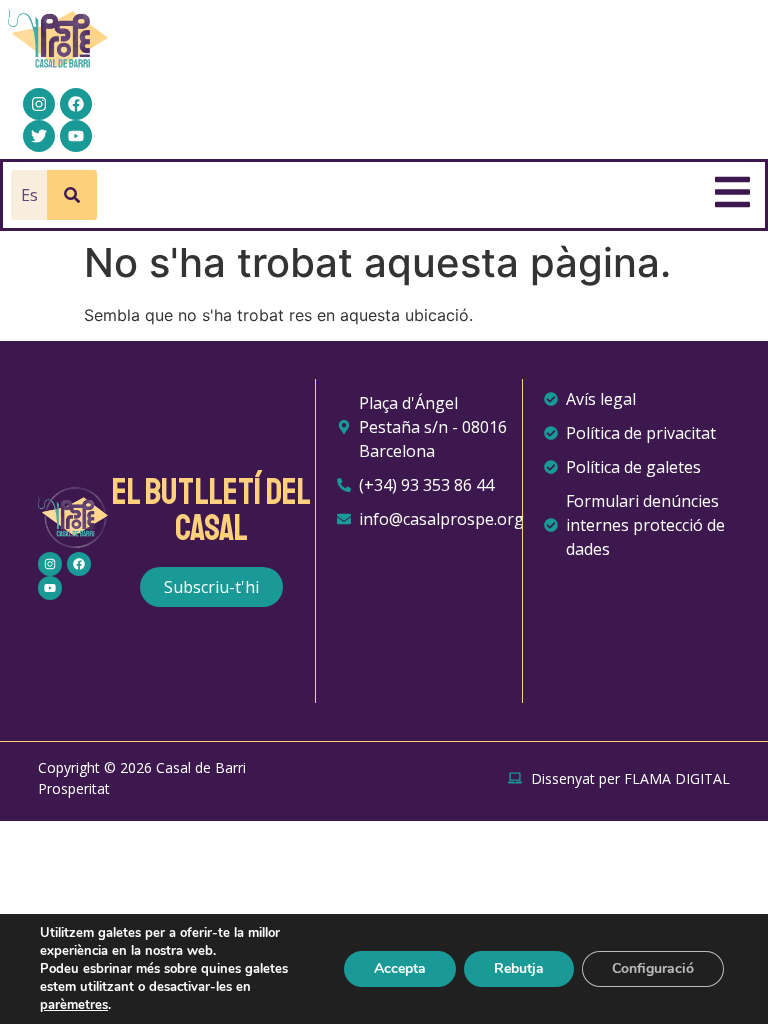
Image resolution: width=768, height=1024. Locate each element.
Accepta (400, 968)
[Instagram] (39, 104)
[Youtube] (76, 136)
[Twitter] (39, 136)
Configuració (653, 968)
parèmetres (74, 1005)
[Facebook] (76, 104)
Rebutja (519, 968)
